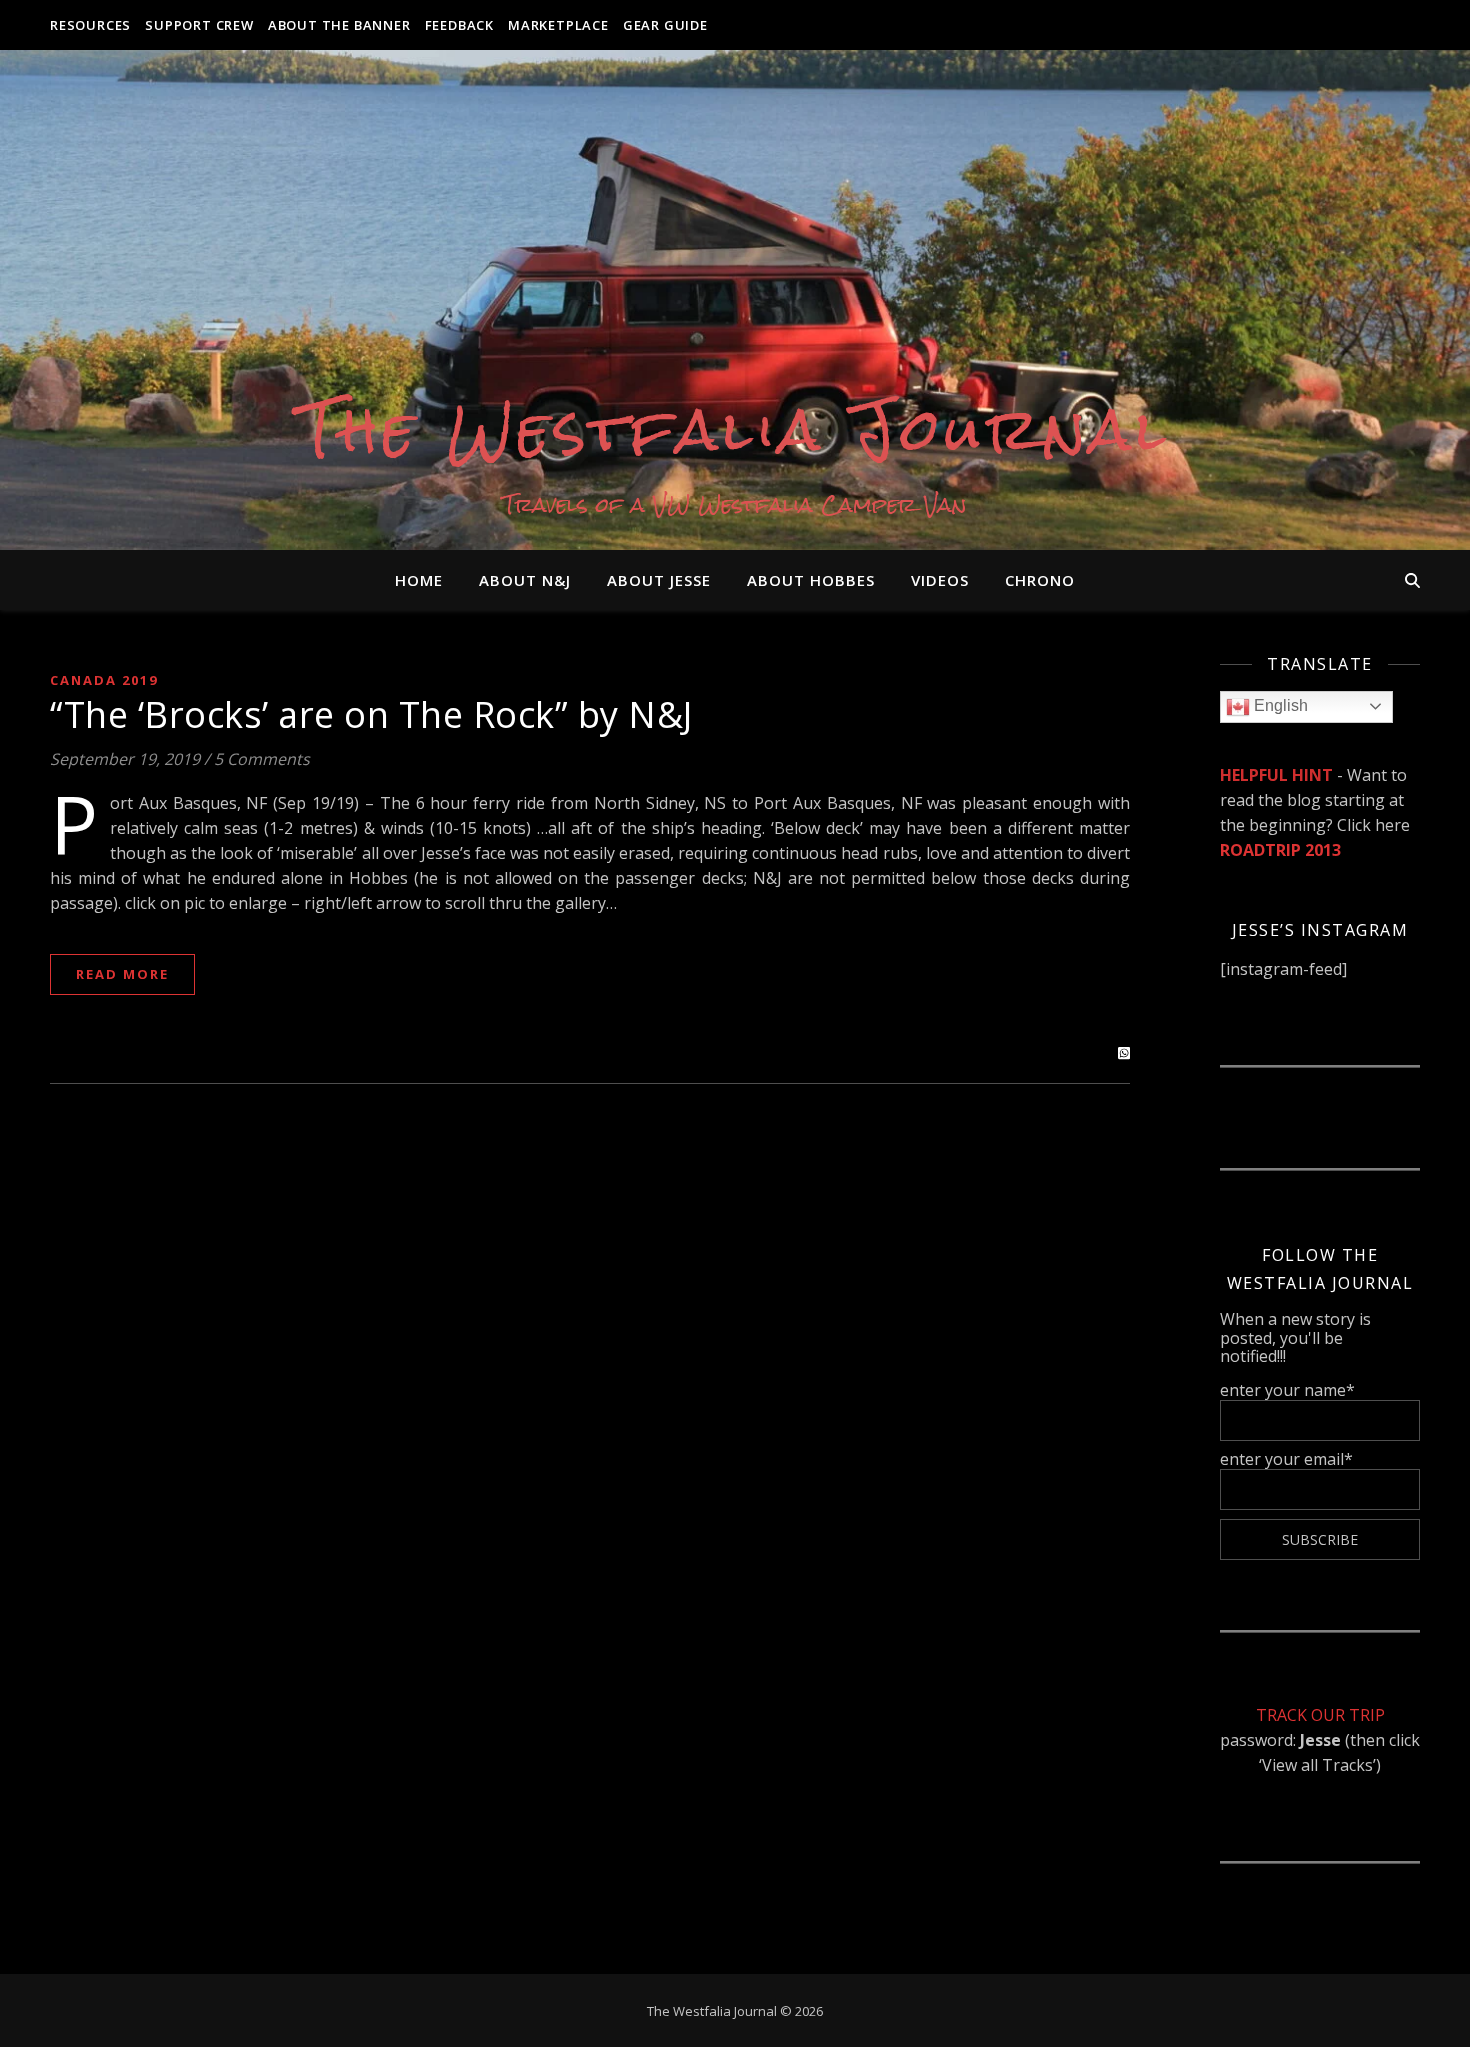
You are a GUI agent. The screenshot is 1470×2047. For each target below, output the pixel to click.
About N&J (525, 580)
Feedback (459, 25)
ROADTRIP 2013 (1280, 850)
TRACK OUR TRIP (1320, 1715)
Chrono (1040, 580)
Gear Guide (665, 25)
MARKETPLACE (558, 25)
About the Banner (339, 25)
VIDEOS (940, 580)
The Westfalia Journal (735, 430)
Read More (122, 974)
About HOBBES (811, 580)
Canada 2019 (104, 680)
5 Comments (262, 759)
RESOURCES (90, 25)
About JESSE (659, 580)
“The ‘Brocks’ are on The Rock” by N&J (371, 714)
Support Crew (199, 25)
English (1279, 705)
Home (419, 580)
